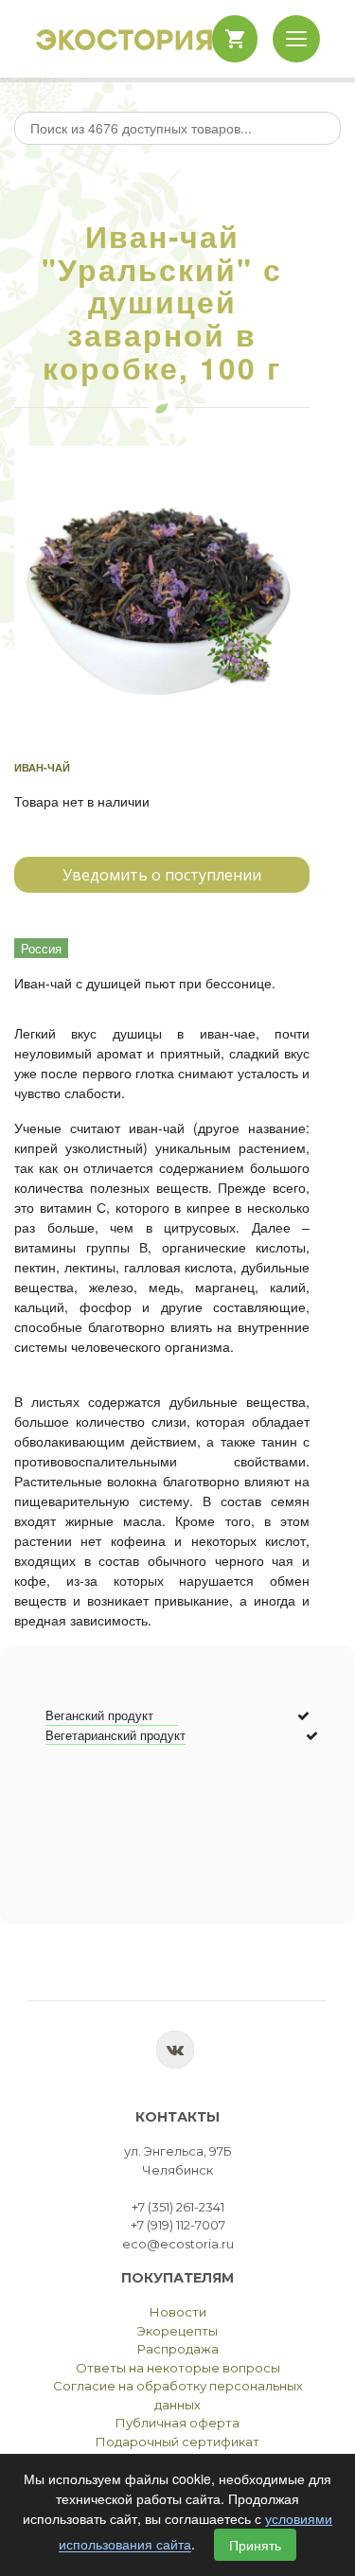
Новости (178, 2312)
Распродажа (178, 2349)
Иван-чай (42, 767)
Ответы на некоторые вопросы (178, 2368)
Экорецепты (177, 2331)
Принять (255, 2545)
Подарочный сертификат (177, 2442)
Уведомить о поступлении (162, 875)
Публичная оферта (177, 2423)
